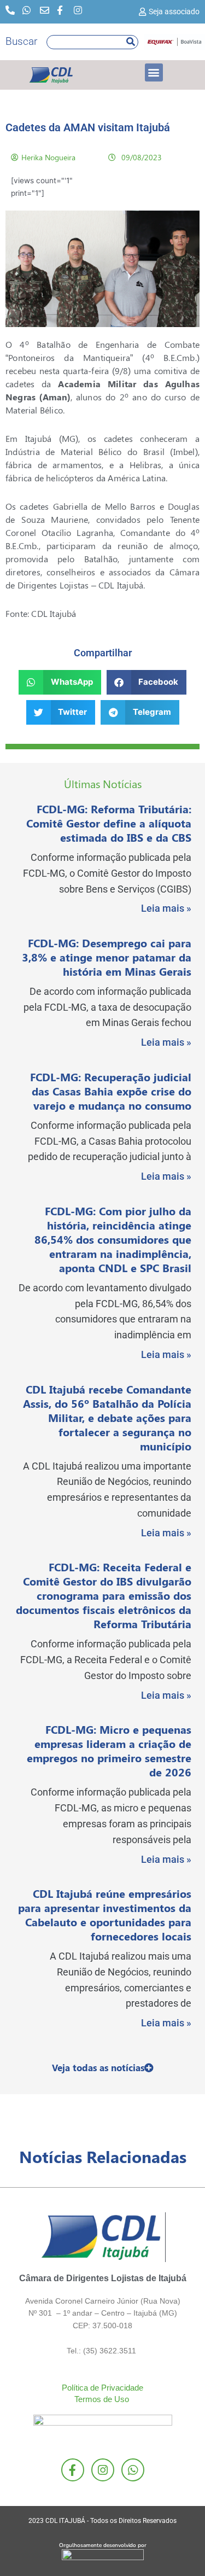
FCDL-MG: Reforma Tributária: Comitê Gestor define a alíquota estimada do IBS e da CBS (109, 823)
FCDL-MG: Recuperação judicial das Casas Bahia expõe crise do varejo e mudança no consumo (111, 1091)
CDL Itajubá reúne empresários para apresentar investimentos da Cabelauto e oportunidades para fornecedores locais (105, 1914)
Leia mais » (166, 908)
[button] (154, 72)
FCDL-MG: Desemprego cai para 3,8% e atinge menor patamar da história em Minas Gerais (107, 957)
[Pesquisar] (131, 42)
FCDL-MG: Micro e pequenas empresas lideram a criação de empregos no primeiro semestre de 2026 (109, 1750)
